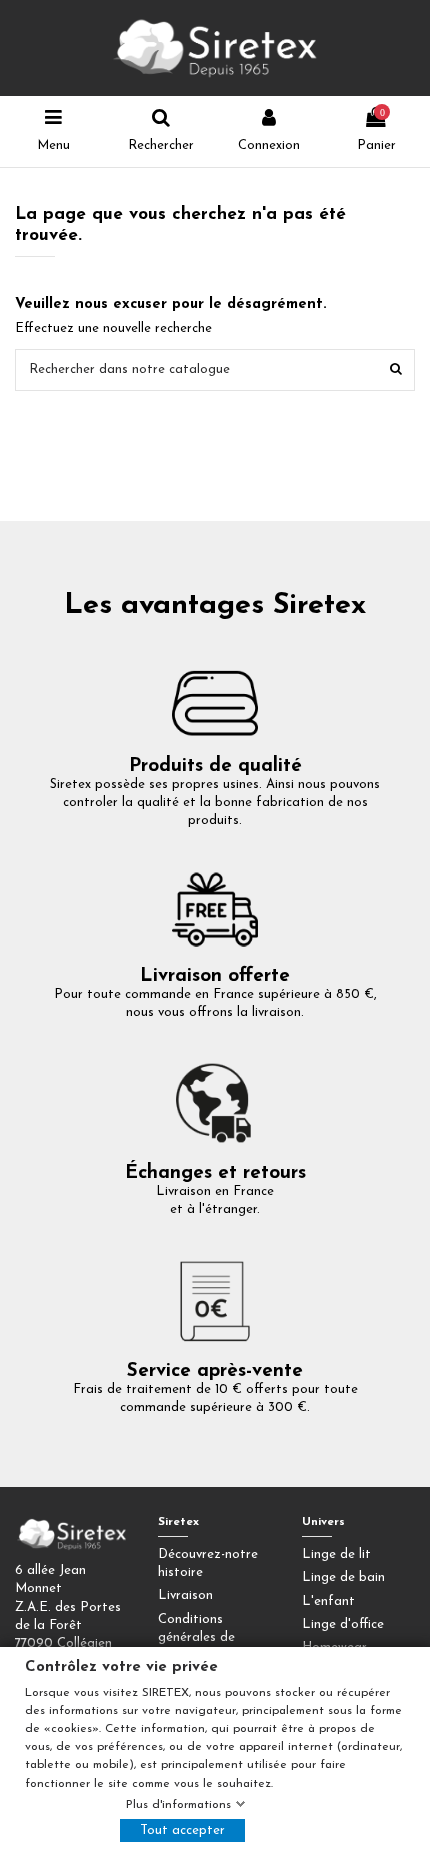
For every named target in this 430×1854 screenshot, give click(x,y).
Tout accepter (182, 1830)
